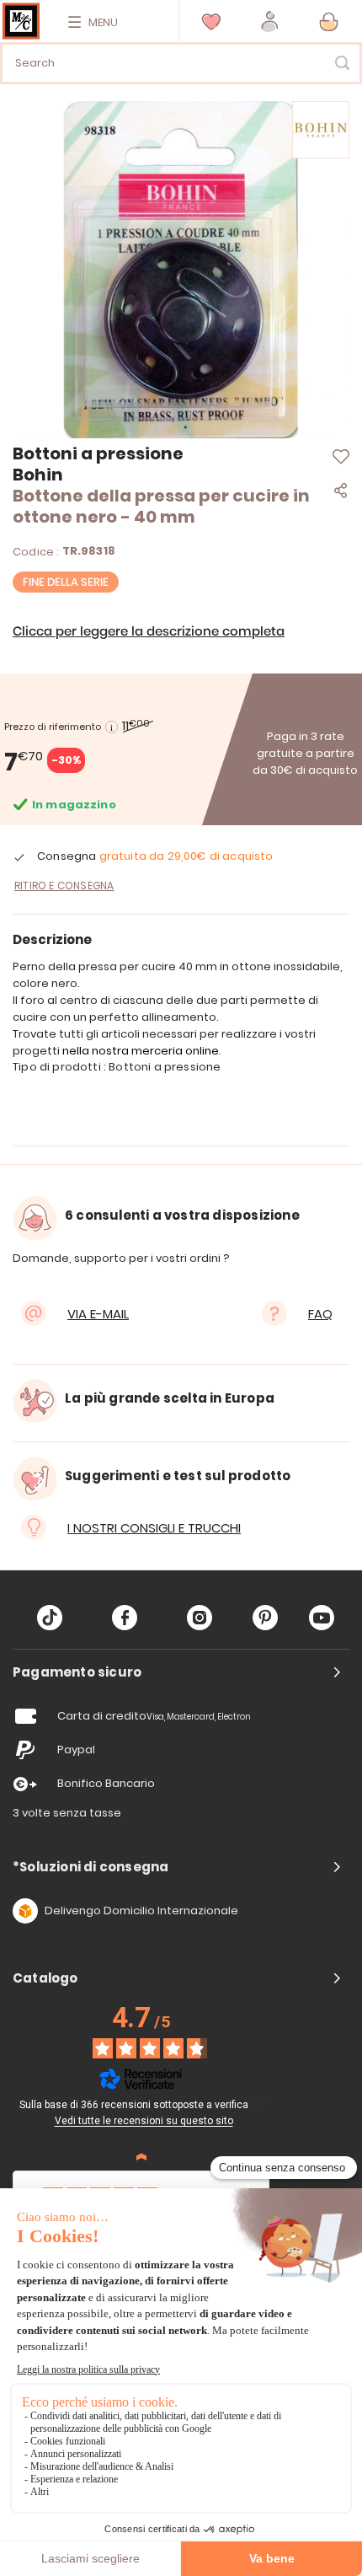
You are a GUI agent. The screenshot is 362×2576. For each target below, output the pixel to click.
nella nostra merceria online (141, 1051)
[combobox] (181, 63)
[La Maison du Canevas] (21, 21)
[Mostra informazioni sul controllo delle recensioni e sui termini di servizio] (260, 2103)
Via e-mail (98, 1314)
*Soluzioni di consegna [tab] (90, 1867)
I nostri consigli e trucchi (154, 1528)
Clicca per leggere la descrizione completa (149, 632)
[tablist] (181, 1672)
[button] (270, 21)
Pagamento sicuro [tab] (77, 1672)
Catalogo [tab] (45, 1978)
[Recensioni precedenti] (141, 2157)
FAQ (320, 1314)
